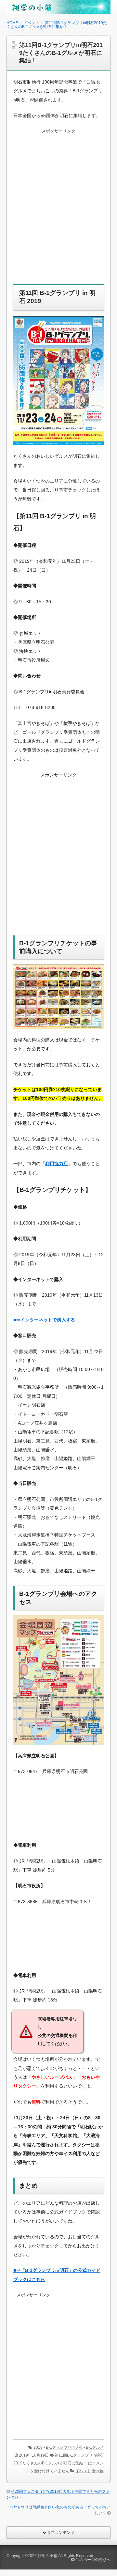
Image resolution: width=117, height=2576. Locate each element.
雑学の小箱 (47, 2556)
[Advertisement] (58, 210)
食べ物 (98, 2471)
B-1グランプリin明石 (64, 2447)
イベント (83, 2471)
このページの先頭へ (92, 2560)
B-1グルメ (95, 2447)
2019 (38, 2447)
